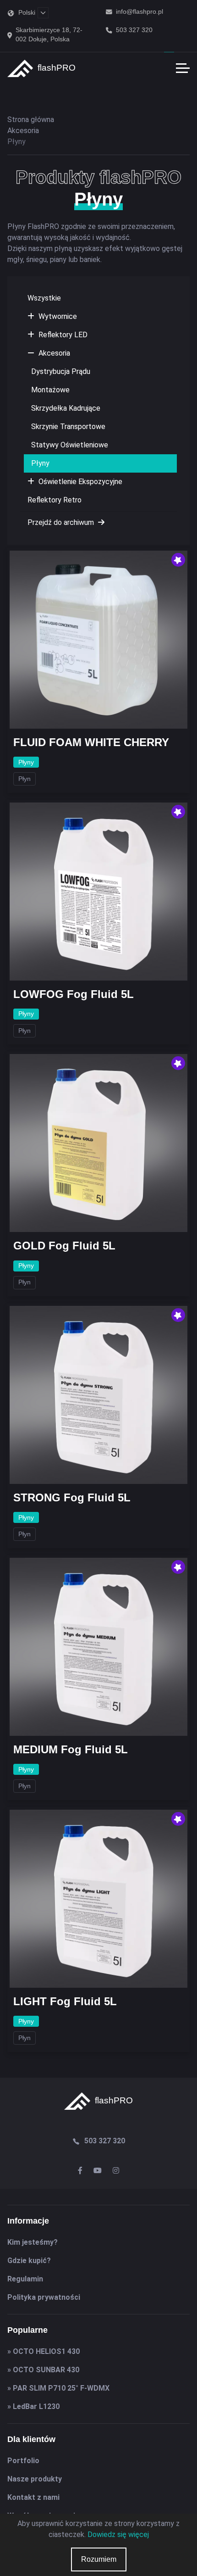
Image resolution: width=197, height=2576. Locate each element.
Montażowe (50, 390)
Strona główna (31, 120)
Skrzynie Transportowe (68, 427)
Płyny (40, 463)
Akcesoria (54, 353)
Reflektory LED (63, 335)
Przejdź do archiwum (62, 522)
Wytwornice (58, 316)
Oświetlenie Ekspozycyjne (80, 482)
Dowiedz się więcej (118, 2534)
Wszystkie (44, 298)
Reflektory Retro (55, 500)
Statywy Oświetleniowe (70, 445)
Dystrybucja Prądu (61, 371)
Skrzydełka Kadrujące (66, 408)
